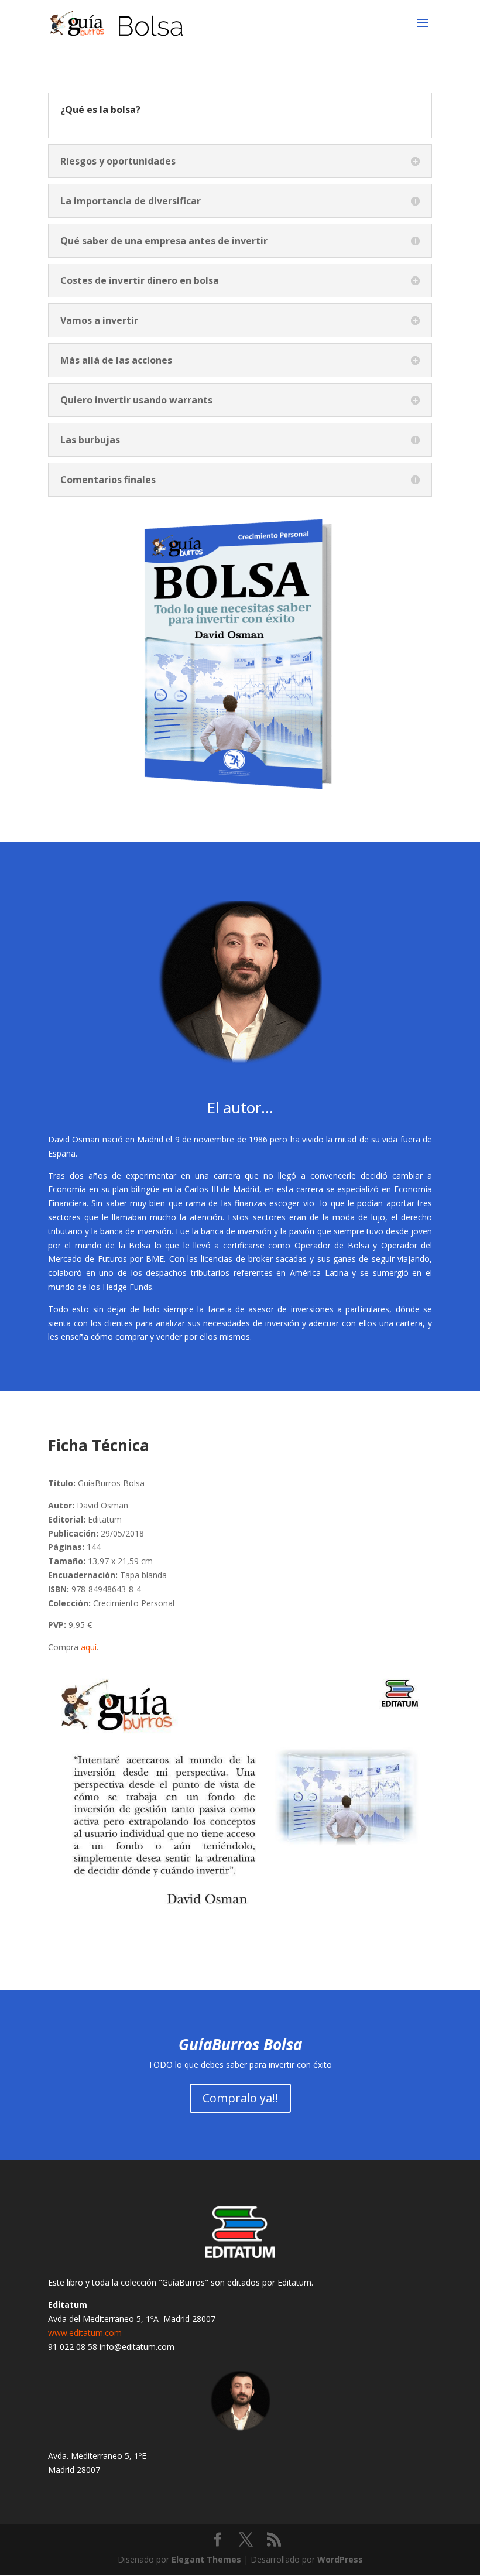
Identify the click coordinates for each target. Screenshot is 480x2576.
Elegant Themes (206, 2559)
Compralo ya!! (240, 2098)
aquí (89, 1647)
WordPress (340, 2559)
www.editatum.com (85, 2333)
